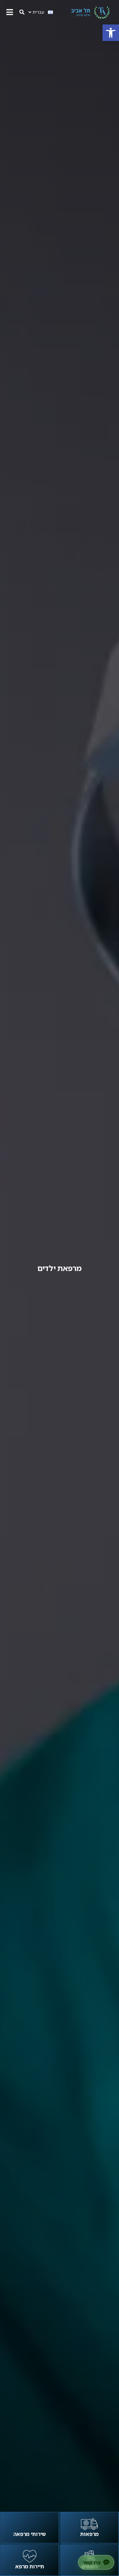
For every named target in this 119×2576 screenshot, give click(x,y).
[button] (111, 33)
